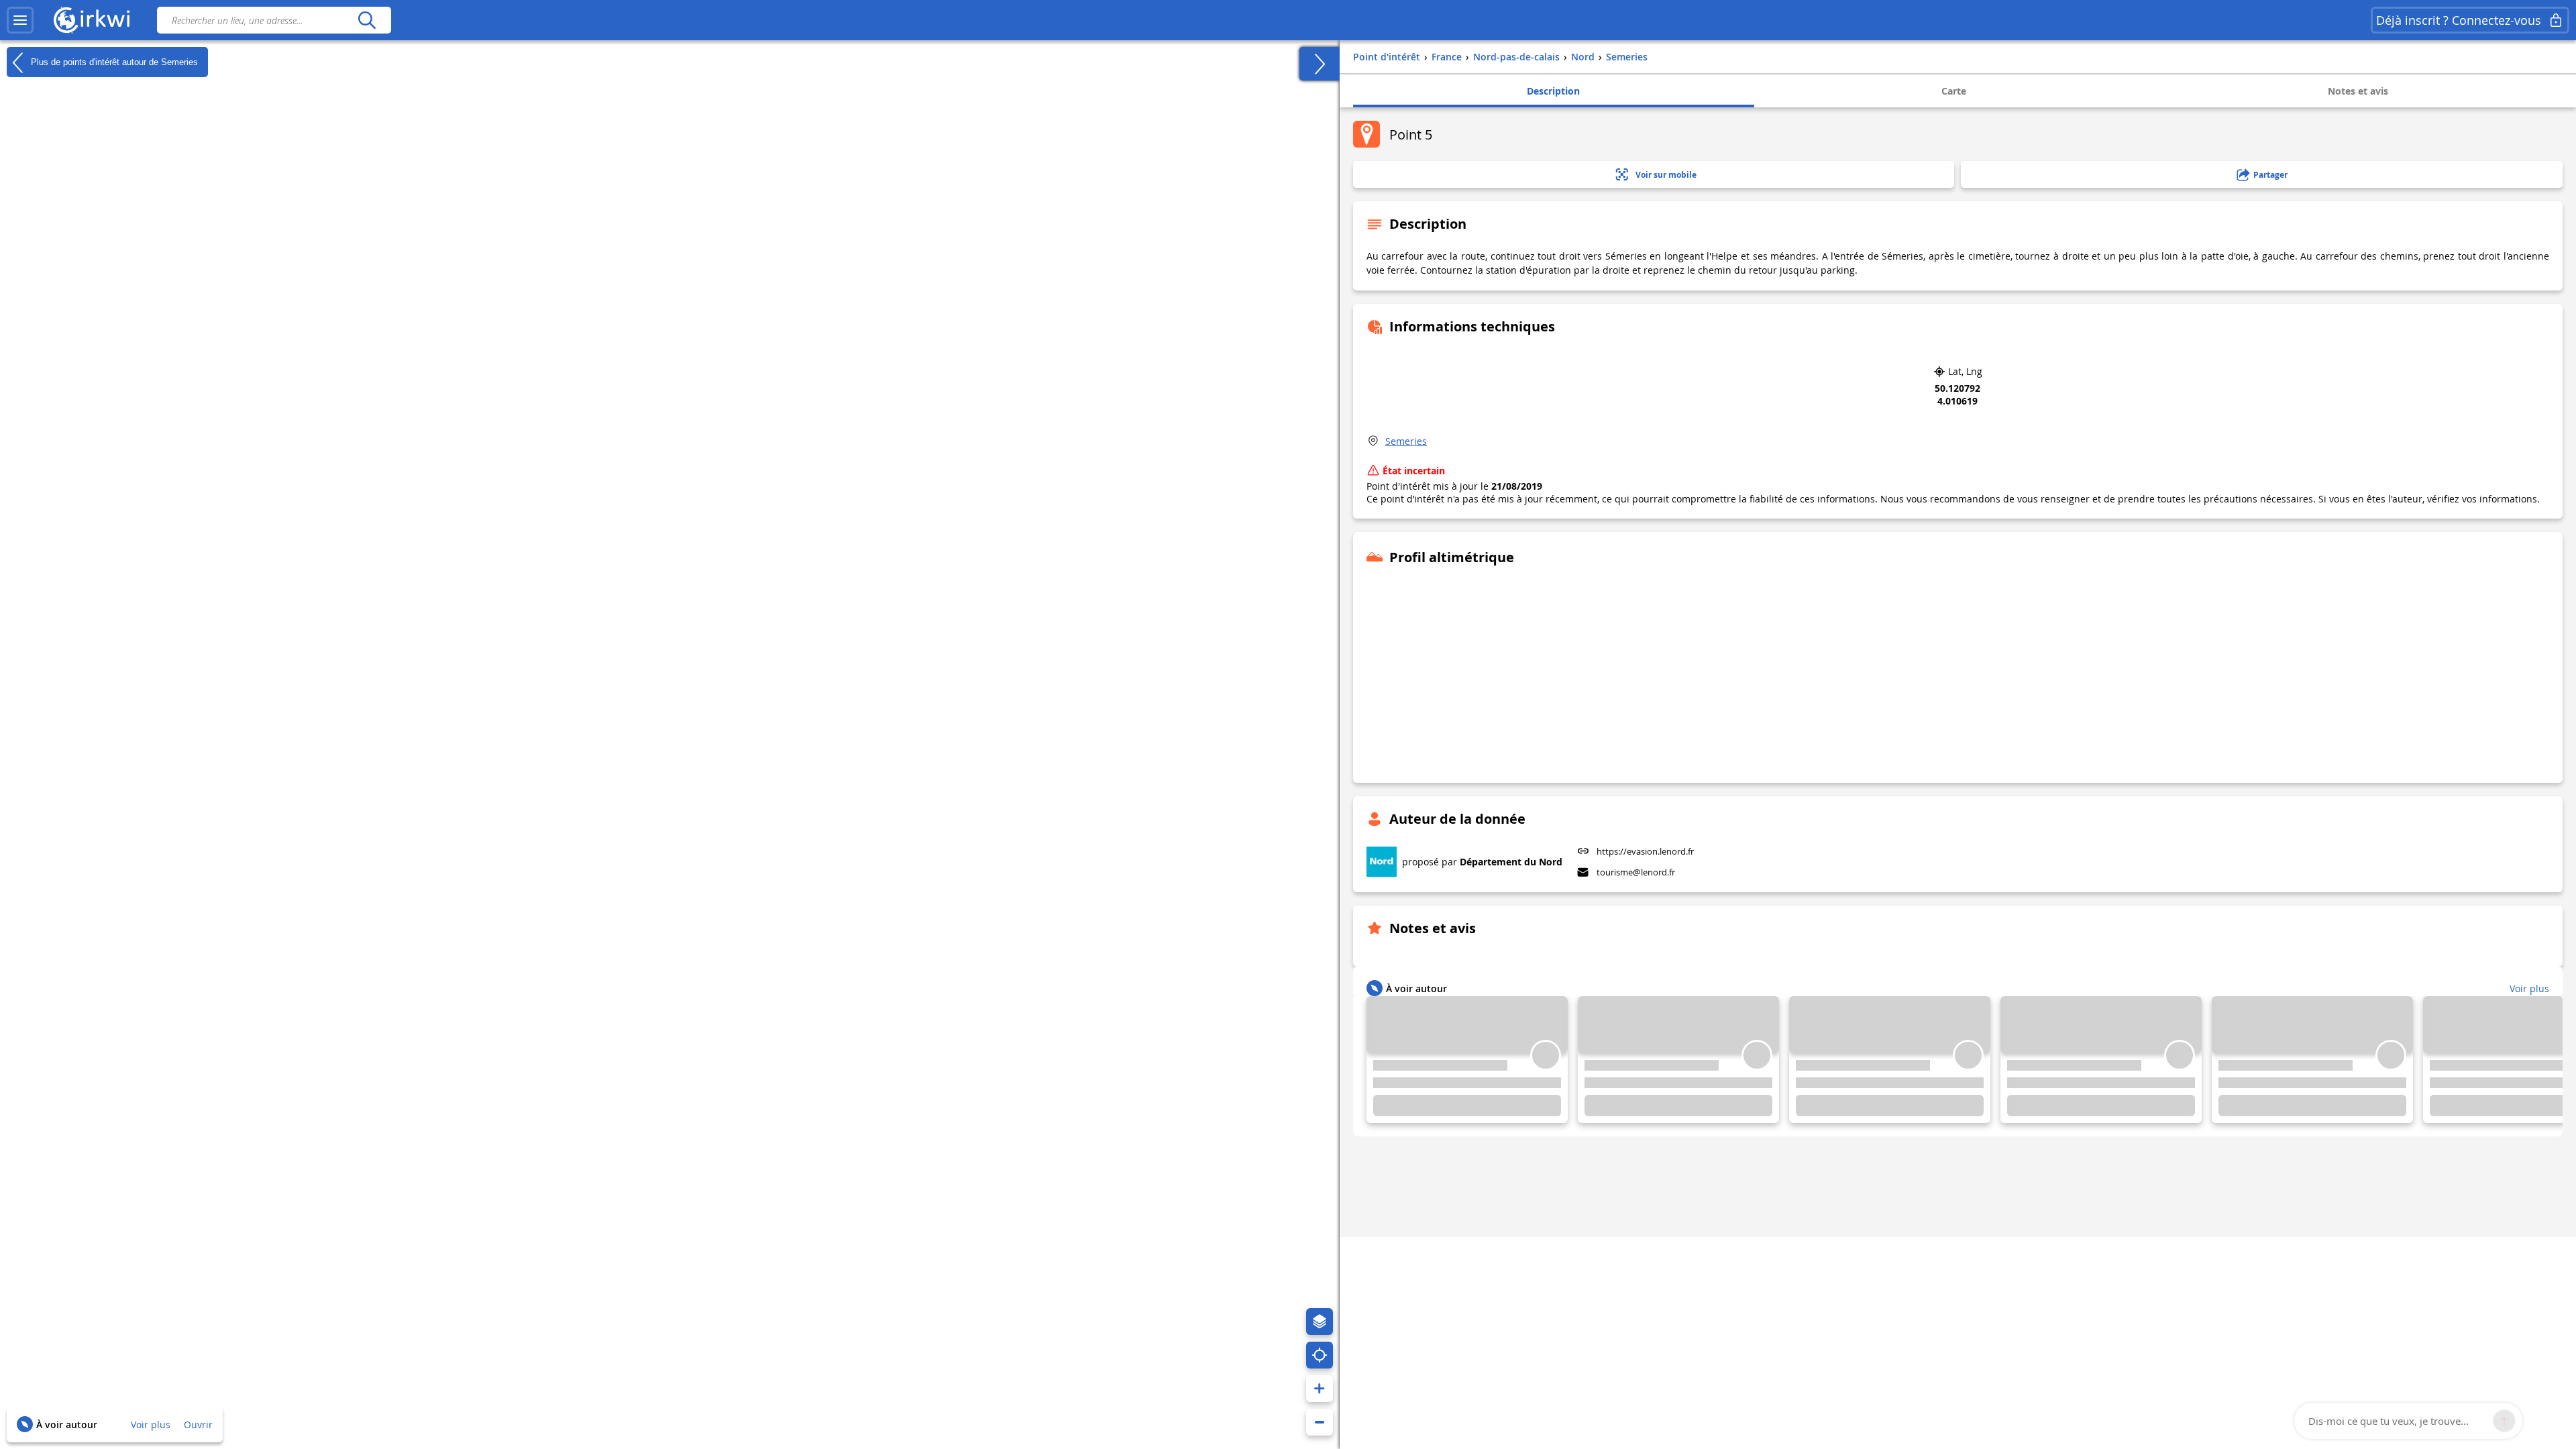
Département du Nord (1511, 862)
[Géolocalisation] (1320, 1355)
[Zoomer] (1320, 1389)
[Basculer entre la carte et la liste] (1320, 64)
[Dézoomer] (1320, 1422)
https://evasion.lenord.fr (1645, 851)
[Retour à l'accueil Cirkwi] (92, 20)
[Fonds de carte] (1320, 1322)
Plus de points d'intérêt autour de (113, 61)
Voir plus (151, 1425)
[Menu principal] (20, 20)
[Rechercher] (367, 20)
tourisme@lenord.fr (1636, 872)
